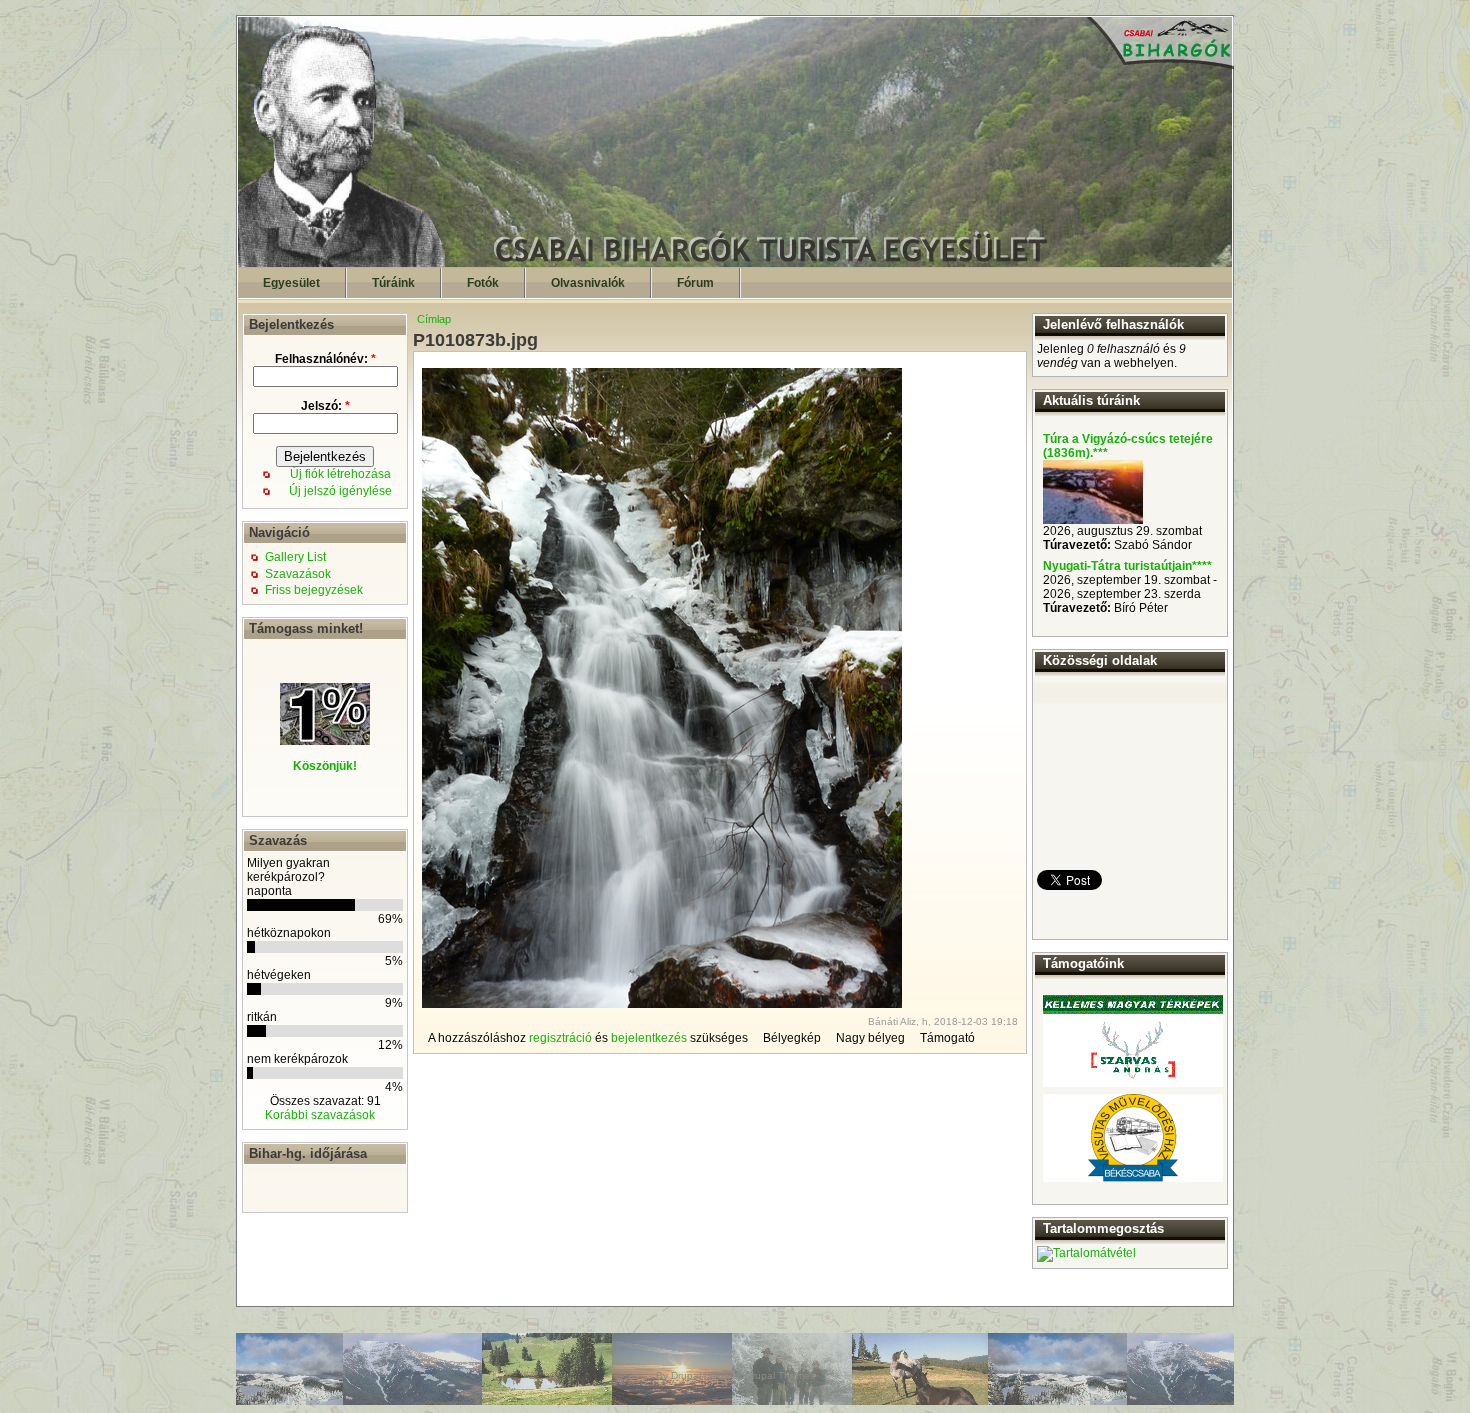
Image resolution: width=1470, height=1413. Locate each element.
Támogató (947, 1038)
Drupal (686, 1375)
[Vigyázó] (1093, 520)
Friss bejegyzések (314, 590)
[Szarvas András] (1133, 1041)
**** (1202, 566)
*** (1100, 453)
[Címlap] (736, 263)
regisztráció (560, 1038)
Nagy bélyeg (870, 1038)
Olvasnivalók (588, 283)
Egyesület (291, 283)
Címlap (434, 319)
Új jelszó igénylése (340, 491)
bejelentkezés (649, 1038)
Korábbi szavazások (320, 1115)
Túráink (393, 283)
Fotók (483, 283)
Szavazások (298, 574)
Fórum (695, 283)
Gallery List (295, 557)
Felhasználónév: (325, 359)
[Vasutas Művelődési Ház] (1133, 1138)
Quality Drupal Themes (762, 1375)
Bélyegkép (792, 1038)
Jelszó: (325, 406)
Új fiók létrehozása (340, 474)
